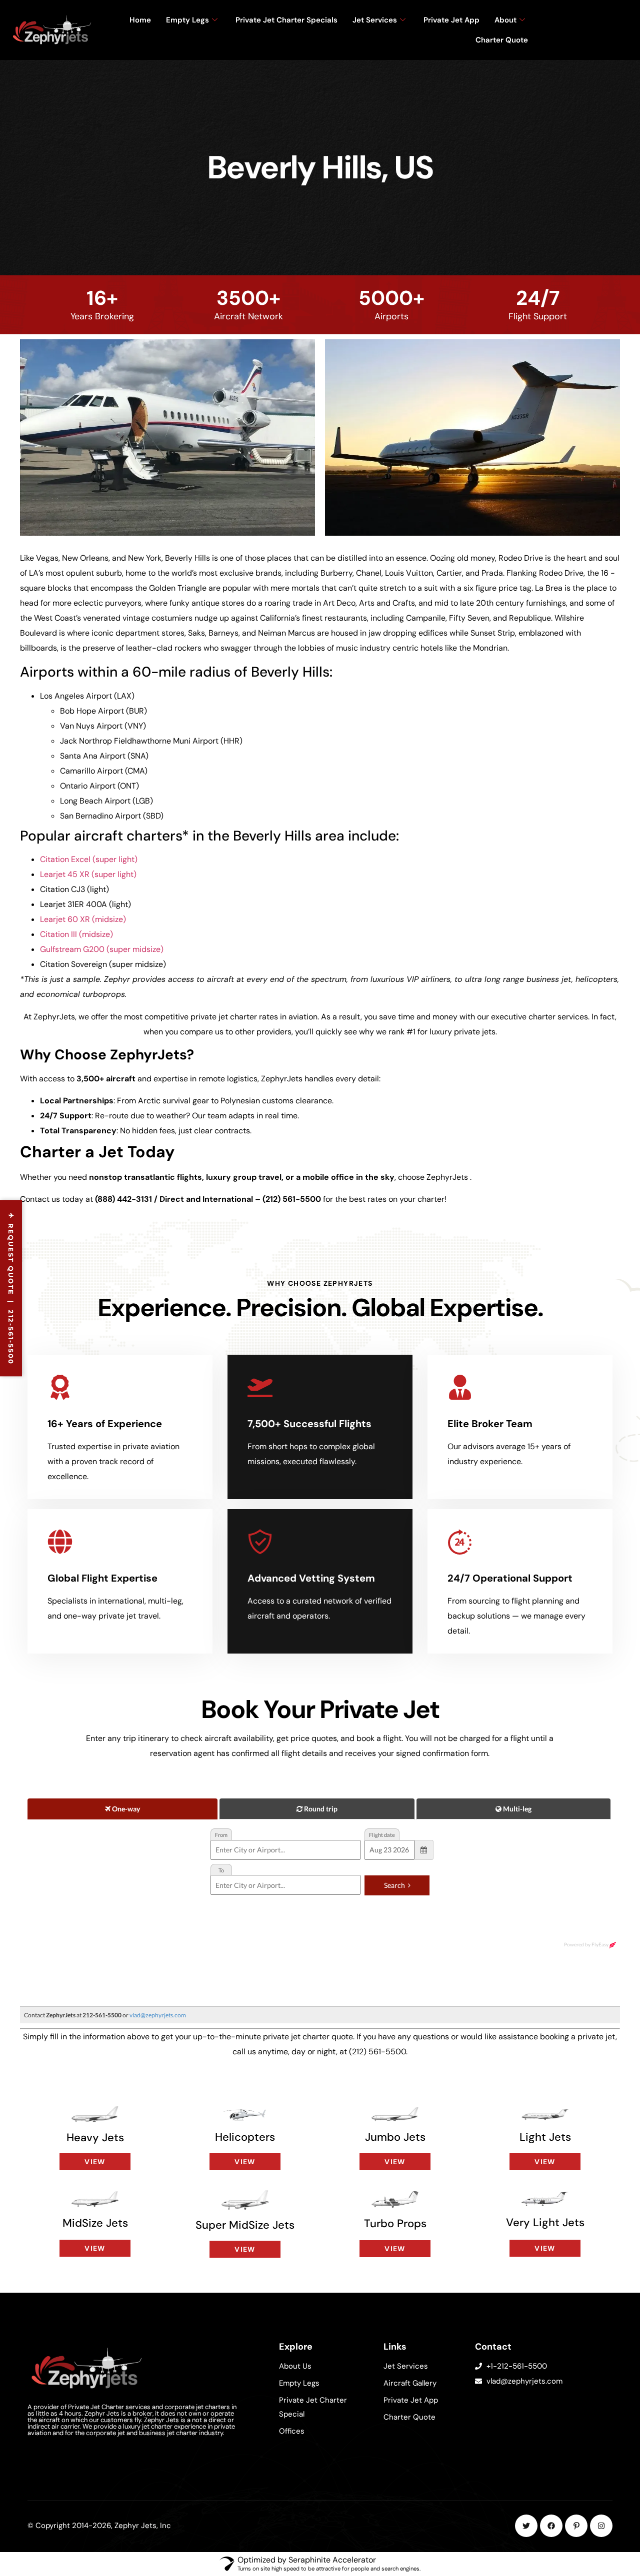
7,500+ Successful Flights (309, 1424)
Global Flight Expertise (102, 1578)
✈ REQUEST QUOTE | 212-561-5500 (11, 1288)
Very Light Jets (545, 2222)
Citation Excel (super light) (89, 859)
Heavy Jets (95, 2138)
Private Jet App (451, 20)
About (505, 20)
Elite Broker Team (490, 1424)
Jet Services (375, 20)
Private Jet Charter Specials (286, 20)
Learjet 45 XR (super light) (88, 874)
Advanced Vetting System (311, 1578)
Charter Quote (502, 40)
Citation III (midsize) (76, 934)
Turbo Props (395, 2223)
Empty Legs (187, 20)
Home (140, 20)
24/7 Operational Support (510, 1578)
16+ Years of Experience (105, 1424)
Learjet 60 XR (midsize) (83, 919)
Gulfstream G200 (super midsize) (102, 949)
